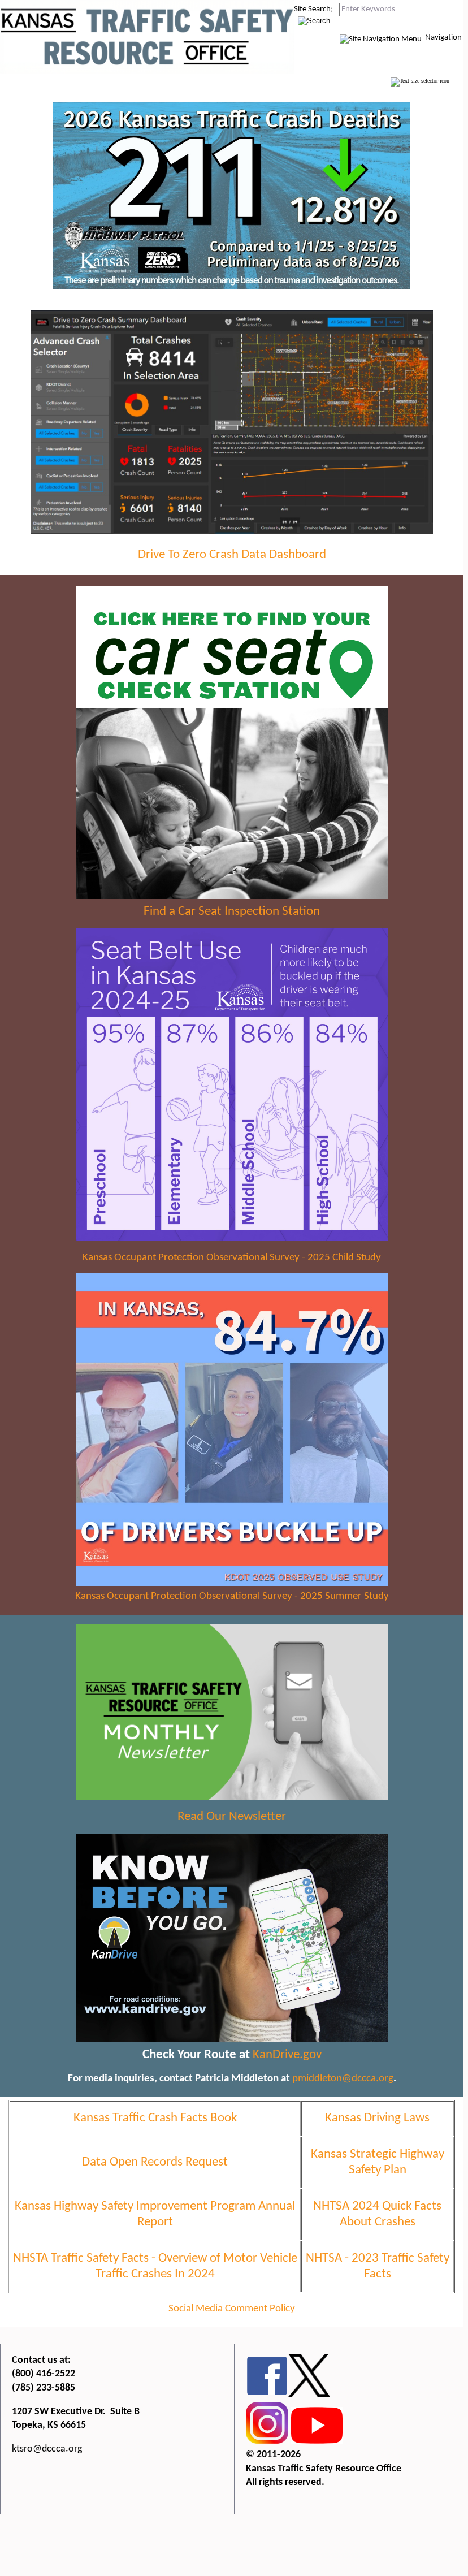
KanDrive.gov (287, 2055)
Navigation (443, 38)
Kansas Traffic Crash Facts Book (155, 2118)
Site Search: (313, 9)
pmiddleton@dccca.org (343, 2079)
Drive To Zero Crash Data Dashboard (232, 555)
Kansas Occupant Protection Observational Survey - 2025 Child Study (232, 1258)
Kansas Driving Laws (377, 2118)
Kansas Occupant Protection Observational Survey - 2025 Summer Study (232, 1596)
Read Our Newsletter (232, 1817)
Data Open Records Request (155, 2162)
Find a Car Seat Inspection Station (232, 912)
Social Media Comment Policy (232, 2309)
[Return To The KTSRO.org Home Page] (147, 72)
